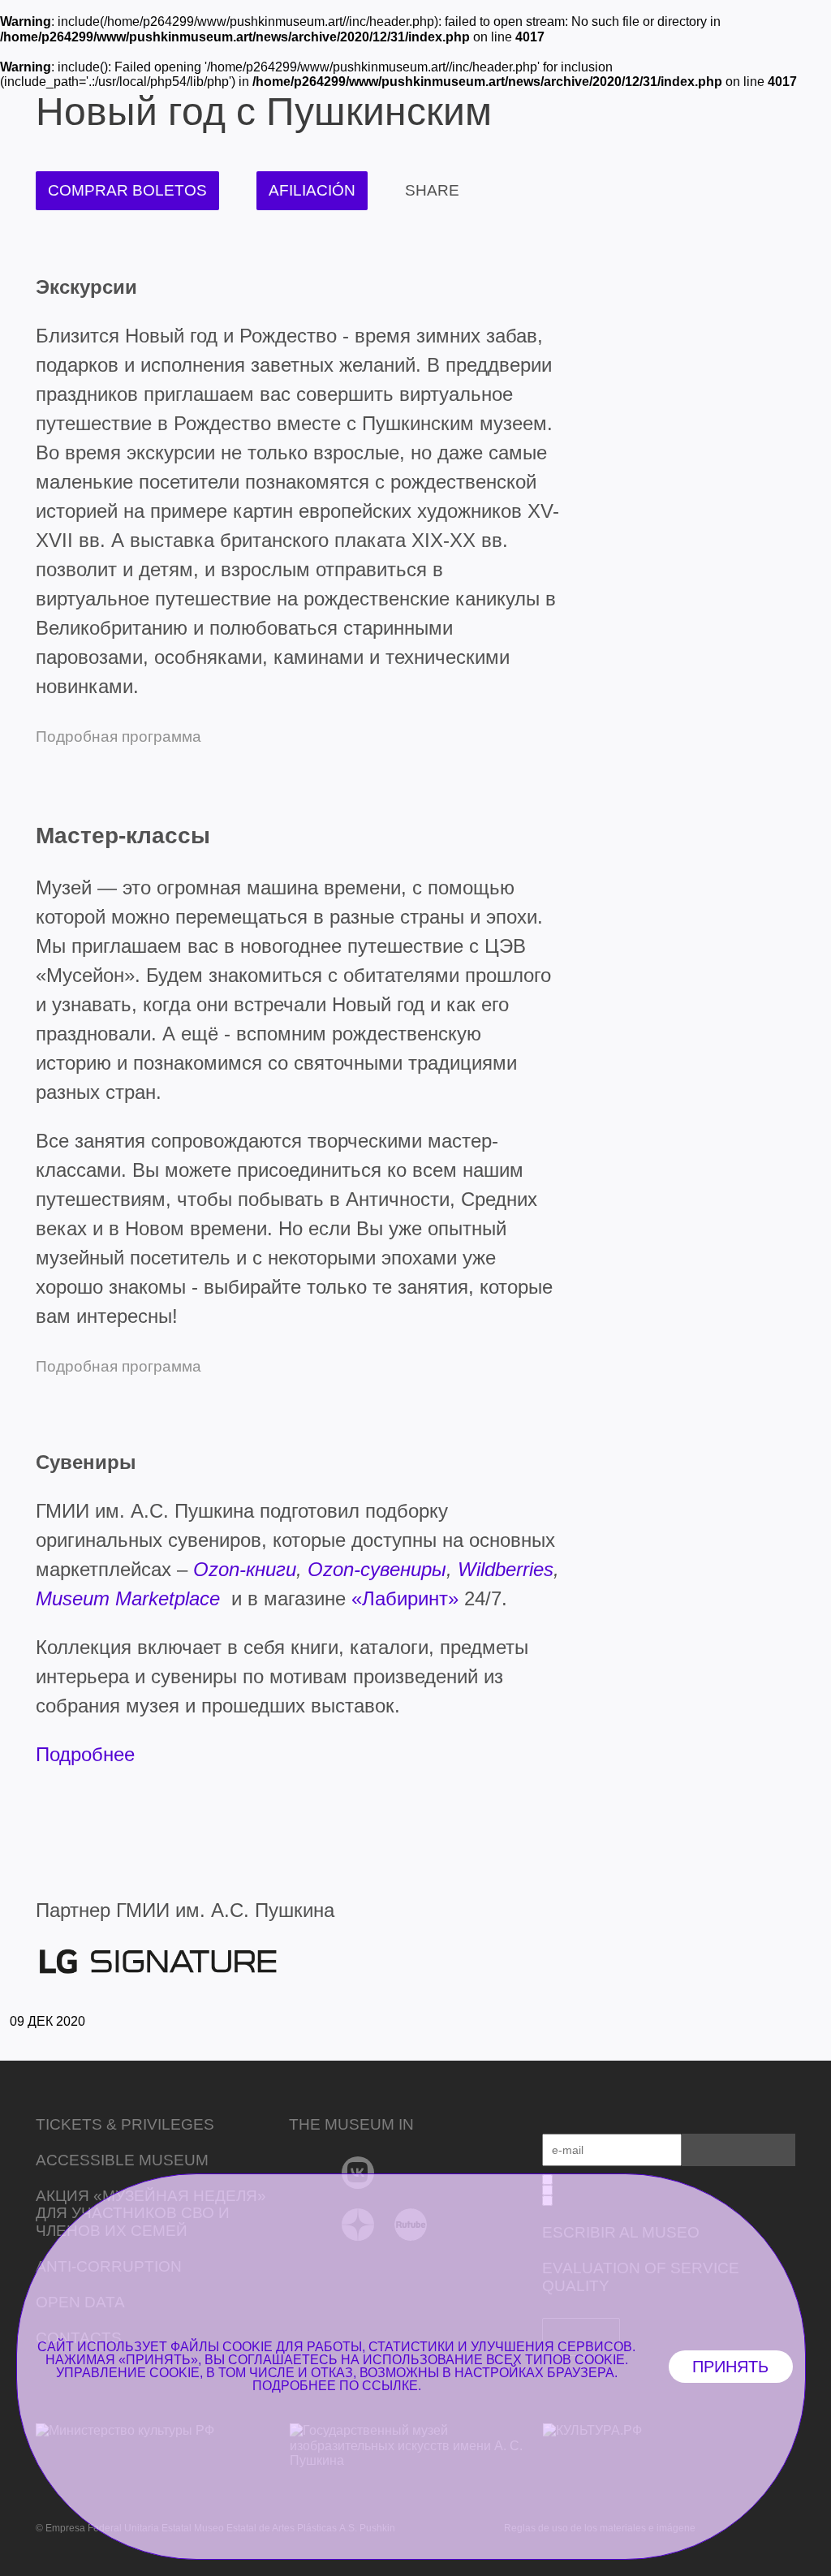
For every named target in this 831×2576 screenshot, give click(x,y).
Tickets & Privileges (125, 2124)
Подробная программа (118, 1366)
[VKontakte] (358, 2173)
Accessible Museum (122, 2160)
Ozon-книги (245, 1569)
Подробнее (85, 1754)
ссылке (390, 2386)
